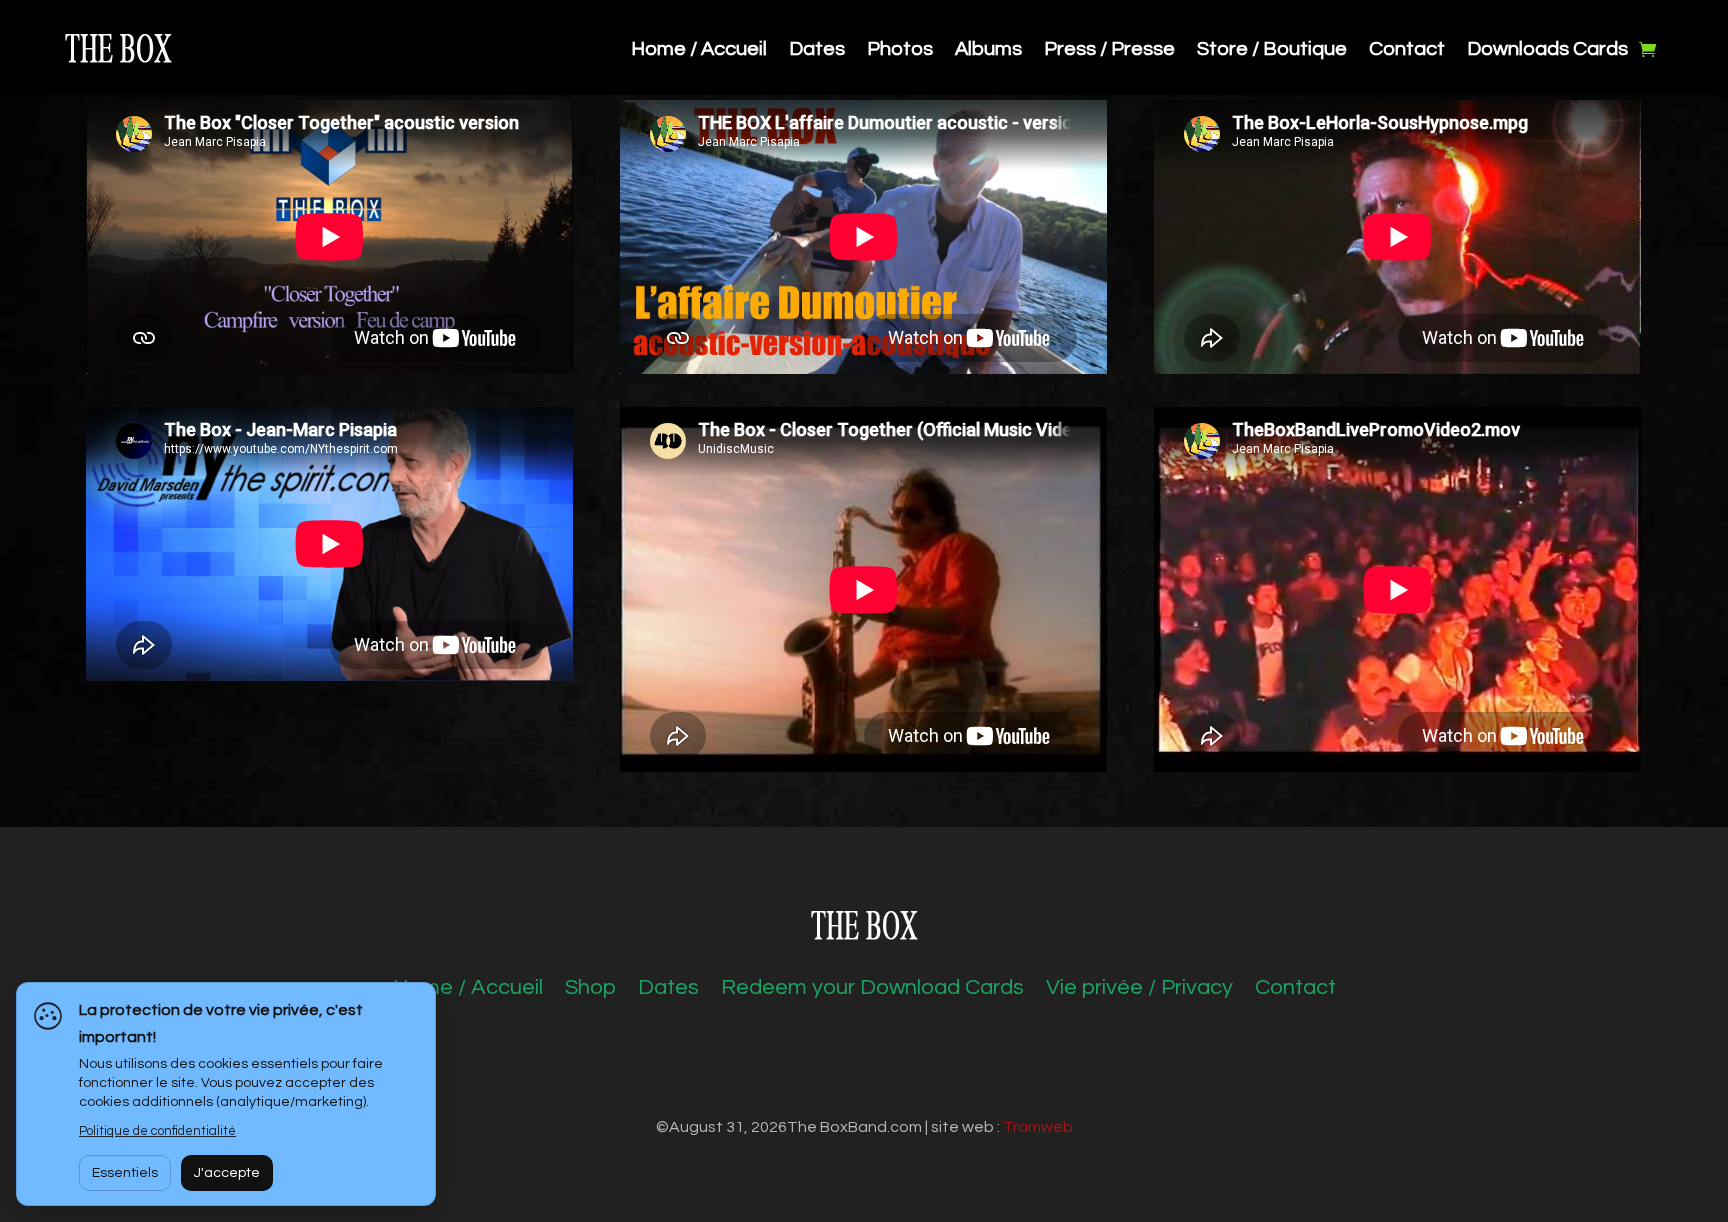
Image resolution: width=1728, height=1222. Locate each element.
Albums (988, 50)
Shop (590, 990)
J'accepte (227, 1173)
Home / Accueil (699, 50)
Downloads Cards (1547, 50)
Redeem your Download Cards (872, 990)
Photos (900, 50)
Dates (817, 50)
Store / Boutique (1272, 50)
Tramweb (1038, 1127)
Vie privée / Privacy (1139, 990)
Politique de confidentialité (157, 1131)
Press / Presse (1109, 50)
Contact (1407, 50)
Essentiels (125, 1173)
